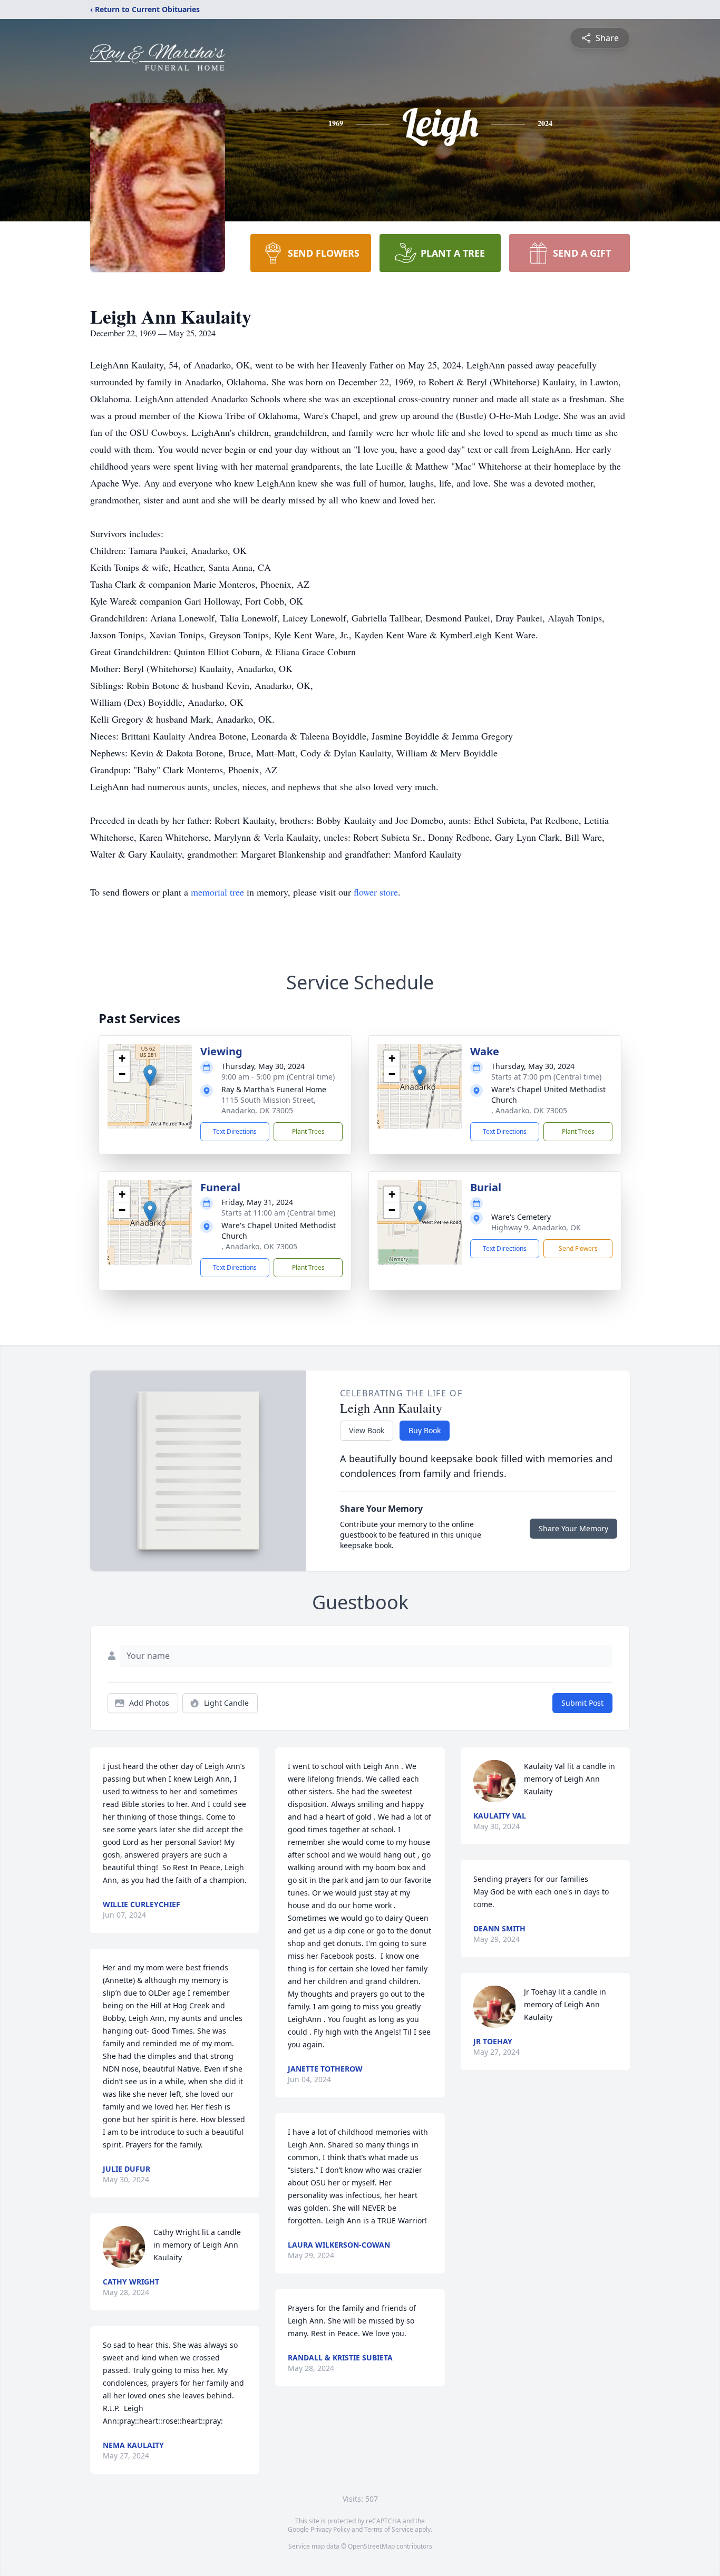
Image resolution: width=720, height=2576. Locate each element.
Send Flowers (578, 1248)
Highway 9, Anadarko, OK (536, 1227)
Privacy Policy (330, 2529)
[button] (150, 1076)
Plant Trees (308, 1131)
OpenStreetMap (371, 2546)
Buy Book (425, 1430)
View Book (367, 1430)
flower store (376, 892)
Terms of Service (389, 2529)
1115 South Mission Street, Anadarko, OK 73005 (269, 1105)
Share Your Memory (573, 1528)
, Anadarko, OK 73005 (529, 1110)
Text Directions (235, 1131)
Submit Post (582, 1703)
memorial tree (217, 892)
